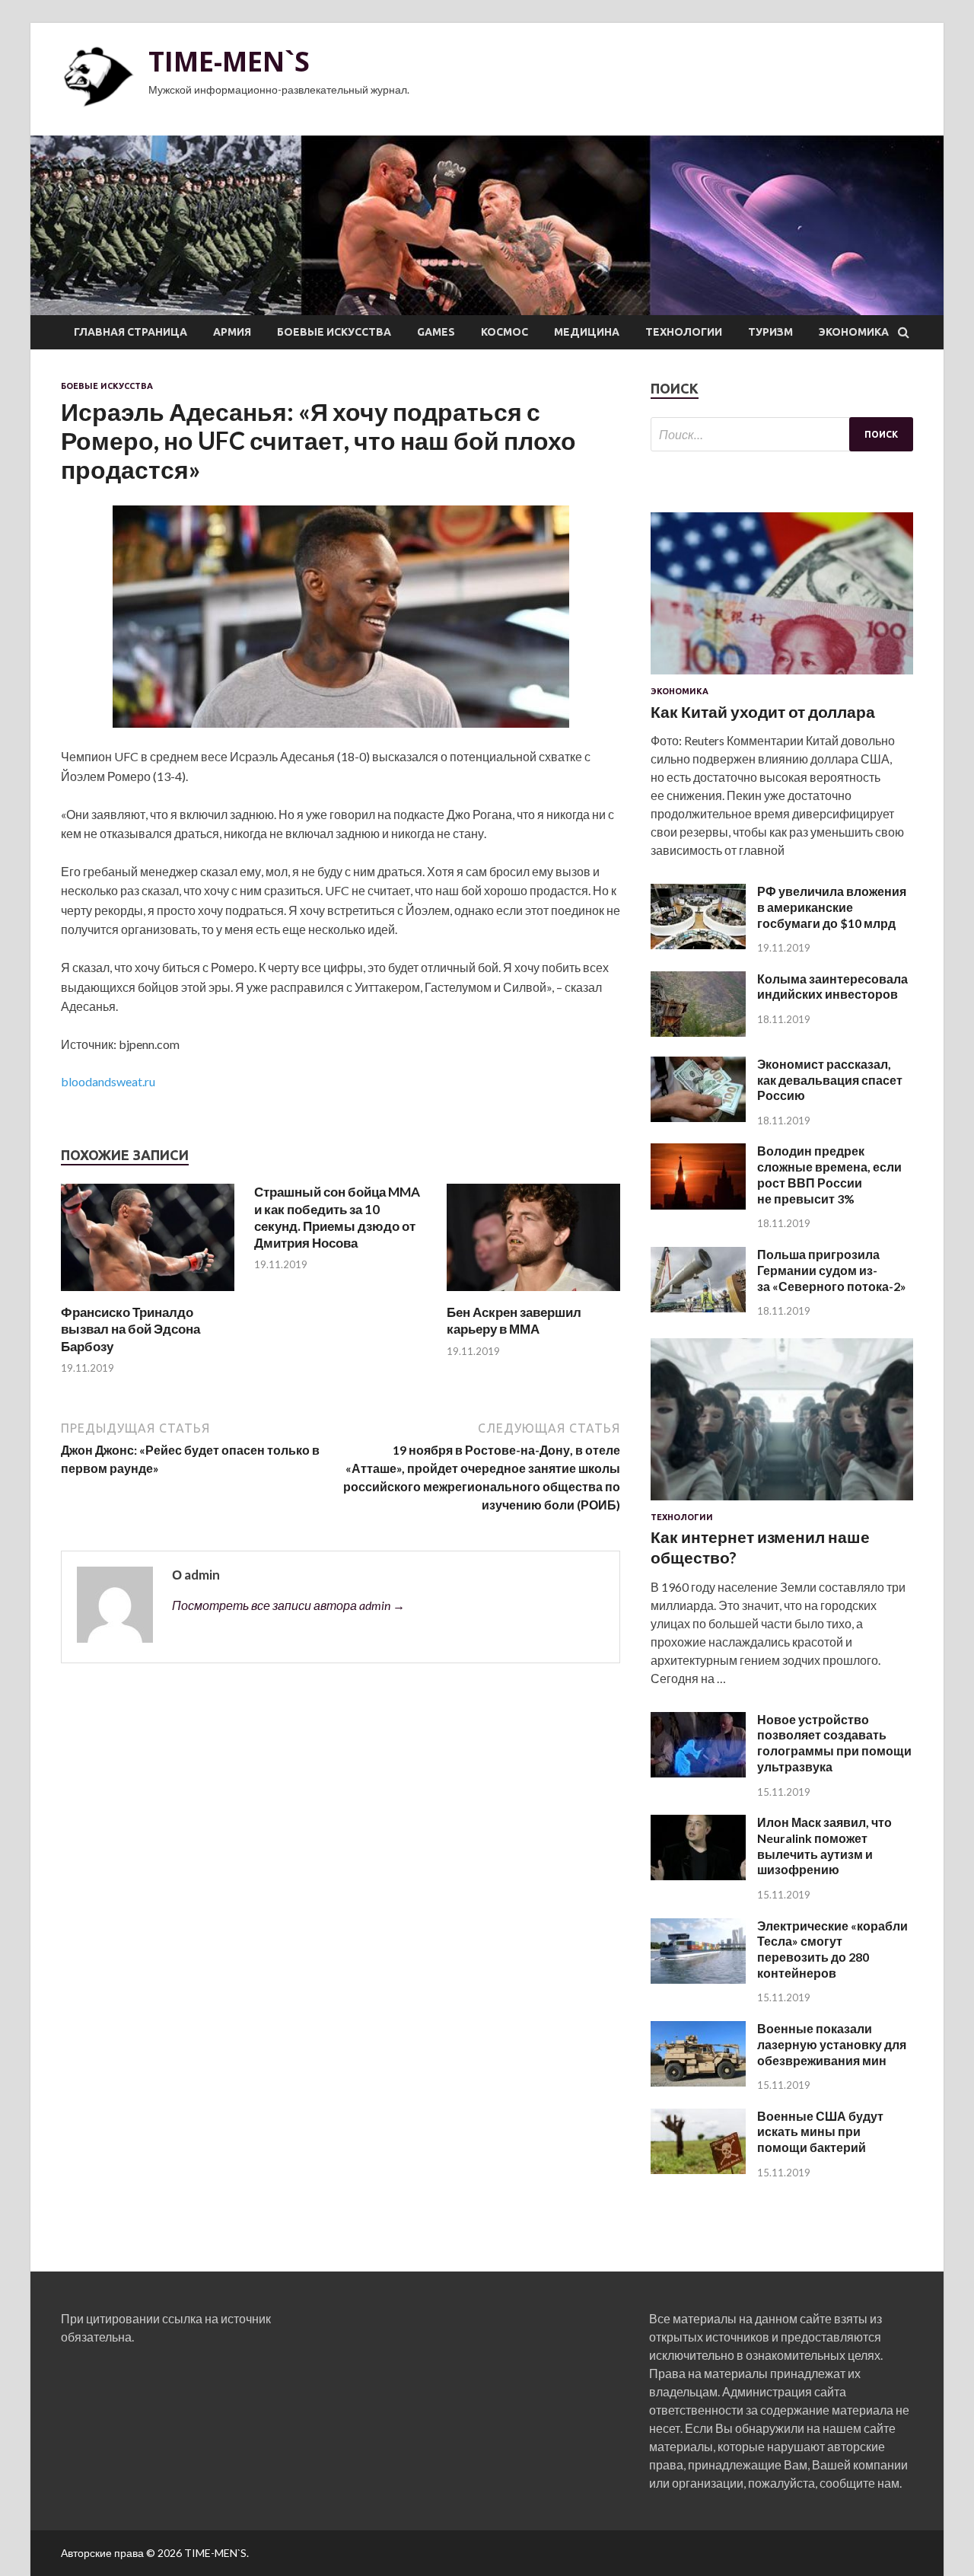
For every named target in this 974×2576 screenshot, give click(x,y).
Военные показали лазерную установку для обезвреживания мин (832, 2044)
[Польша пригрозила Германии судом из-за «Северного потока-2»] (698, 1307)
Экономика (854, 332)
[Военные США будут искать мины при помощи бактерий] (698, 2169)
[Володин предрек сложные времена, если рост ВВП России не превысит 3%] (698, 1205)
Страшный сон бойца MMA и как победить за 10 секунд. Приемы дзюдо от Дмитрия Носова (337, 1217)
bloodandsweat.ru (108, 1081)
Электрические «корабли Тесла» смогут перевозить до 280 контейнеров (832, 1949)
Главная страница (131, 332)
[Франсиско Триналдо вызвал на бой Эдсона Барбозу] (148, 1294)
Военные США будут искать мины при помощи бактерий (820, 2132)
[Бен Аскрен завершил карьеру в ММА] (533, 1294)
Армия (232, 332)
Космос (505, 332)
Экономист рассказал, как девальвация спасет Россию (830, 1080)
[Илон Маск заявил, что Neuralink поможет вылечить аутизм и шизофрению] (698, 1875)
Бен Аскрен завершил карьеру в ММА (514, 1320)
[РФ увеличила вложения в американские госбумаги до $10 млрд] (698, 944)
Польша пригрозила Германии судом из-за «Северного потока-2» (832, 1270)
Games (436, 332)
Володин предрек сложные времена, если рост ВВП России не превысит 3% (829, 1174)
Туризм (770, 332)
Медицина (587, 332)
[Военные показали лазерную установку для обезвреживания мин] (698, 2082)
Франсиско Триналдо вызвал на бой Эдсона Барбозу (131, 1329)
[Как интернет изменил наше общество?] (782, 1503)
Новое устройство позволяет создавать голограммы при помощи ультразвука (834, 1743)
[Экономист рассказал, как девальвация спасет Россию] (698, 1117)
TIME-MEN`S (229, 61)
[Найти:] (782, 434)
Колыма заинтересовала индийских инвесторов (832, 987)
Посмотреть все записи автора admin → (288, 1605)
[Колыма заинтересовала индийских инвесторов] (698, 1032)
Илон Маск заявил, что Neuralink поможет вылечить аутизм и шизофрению (824, 1846)
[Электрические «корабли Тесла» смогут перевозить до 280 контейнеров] (698, 1979)
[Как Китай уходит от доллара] (782, 677)
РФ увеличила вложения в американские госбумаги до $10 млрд (832, 907)
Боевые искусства (334, 332)
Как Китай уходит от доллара (763, 711)
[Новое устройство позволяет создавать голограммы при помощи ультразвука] (698, 1773)
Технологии (684, 332)
